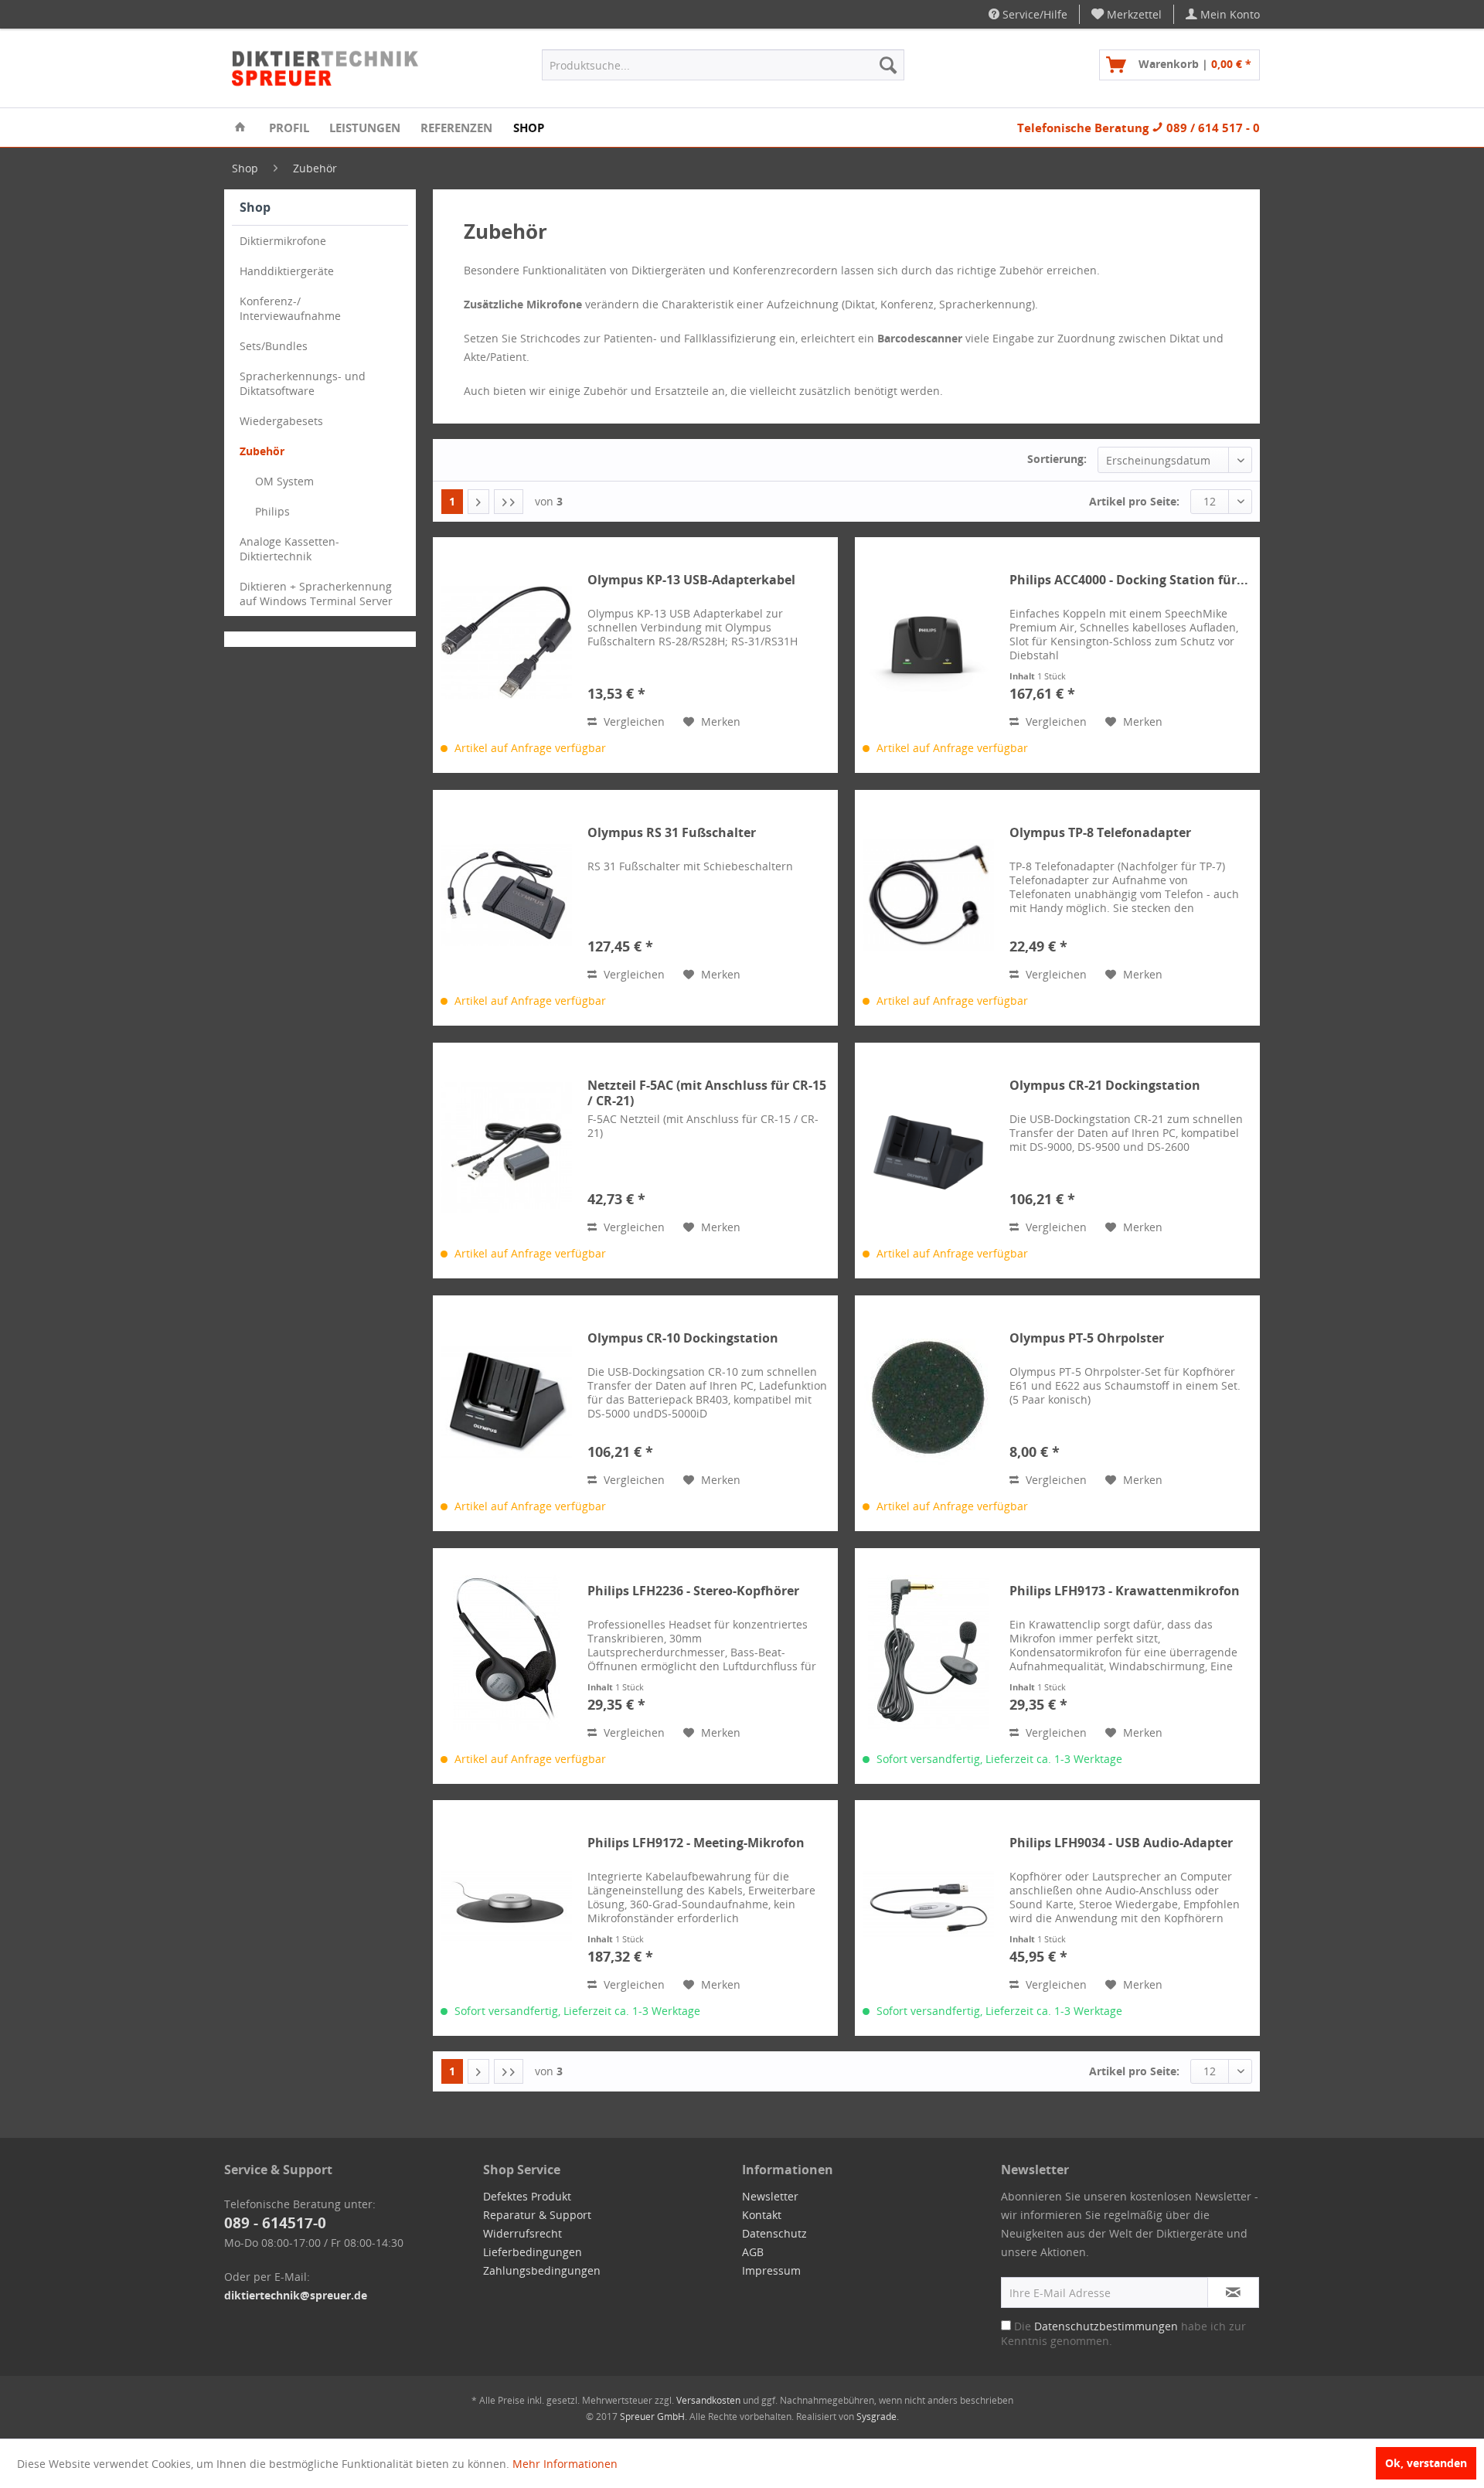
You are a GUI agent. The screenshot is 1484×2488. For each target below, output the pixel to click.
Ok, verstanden (1426, 2463)
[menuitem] (1127, 14)
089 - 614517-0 (275, 2223)
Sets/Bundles (274, 346)
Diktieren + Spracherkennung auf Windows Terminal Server (316, 594)
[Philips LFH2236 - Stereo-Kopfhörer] (506, 1653)
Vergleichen (633, 722)
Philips (272, 511)
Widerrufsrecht (522, 2233)
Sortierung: (1057, 459)
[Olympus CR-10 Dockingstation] (506, 1400)
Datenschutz (774, 2233)
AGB (753, 2252)
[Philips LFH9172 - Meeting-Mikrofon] (506, 1905)
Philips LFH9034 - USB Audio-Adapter (1121, 1843)
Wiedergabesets (281, 421)
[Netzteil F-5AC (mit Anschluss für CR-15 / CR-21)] (506, 1147)
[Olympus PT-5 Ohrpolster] (928, 1400)
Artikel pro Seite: (1134, 501)
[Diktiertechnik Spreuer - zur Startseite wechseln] (326, 69)
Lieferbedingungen (533, 2252)
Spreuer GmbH (652, 2417)
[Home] (240, 128)
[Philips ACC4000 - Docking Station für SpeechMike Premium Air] (928, 642)
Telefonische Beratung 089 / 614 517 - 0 (1139, 128)
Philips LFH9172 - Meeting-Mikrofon (696, 1843)
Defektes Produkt (527, 2196)
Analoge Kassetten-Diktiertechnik (289, 549)
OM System (284, 481)
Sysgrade (876, 2417)
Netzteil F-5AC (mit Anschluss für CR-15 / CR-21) (707, 1093)
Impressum (771, 2270)
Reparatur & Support (537, 2215)
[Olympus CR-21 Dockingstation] (928, 1147)
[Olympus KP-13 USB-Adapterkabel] (506, 642)
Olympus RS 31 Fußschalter (672, 833)
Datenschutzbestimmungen (1106, 2326)
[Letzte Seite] (509, 502)
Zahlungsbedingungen (542, 2270)
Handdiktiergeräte (287, 271)
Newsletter (770, 2196)
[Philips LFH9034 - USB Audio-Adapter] (928, 1905)
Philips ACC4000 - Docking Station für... (1129, 580)
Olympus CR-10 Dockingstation (683, 1338)
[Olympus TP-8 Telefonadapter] (928, 895)
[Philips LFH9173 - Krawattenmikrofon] (928, 1653)
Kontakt (762, 2215)
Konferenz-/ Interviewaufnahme (290, 308)
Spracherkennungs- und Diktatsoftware (303, 383)
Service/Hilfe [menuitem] (1033, 14)
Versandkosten (708, 2400)
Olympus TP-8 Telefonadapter (1100, 833)
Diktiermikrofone (283, 241)
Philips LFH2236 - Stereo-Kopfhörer (693, 1591)
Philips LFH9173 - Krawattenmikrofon (1125, 1591)
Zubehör (262, 451)
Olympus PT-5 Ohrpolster (1087, 1338)
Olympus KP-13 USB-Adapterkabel (691, 580)
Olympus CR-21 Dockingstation (1105, 1086)
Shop (255, 207)
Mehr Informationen (565, 2464)
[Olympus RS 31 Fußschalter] (506, 895)
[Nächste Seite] (478, 502)
